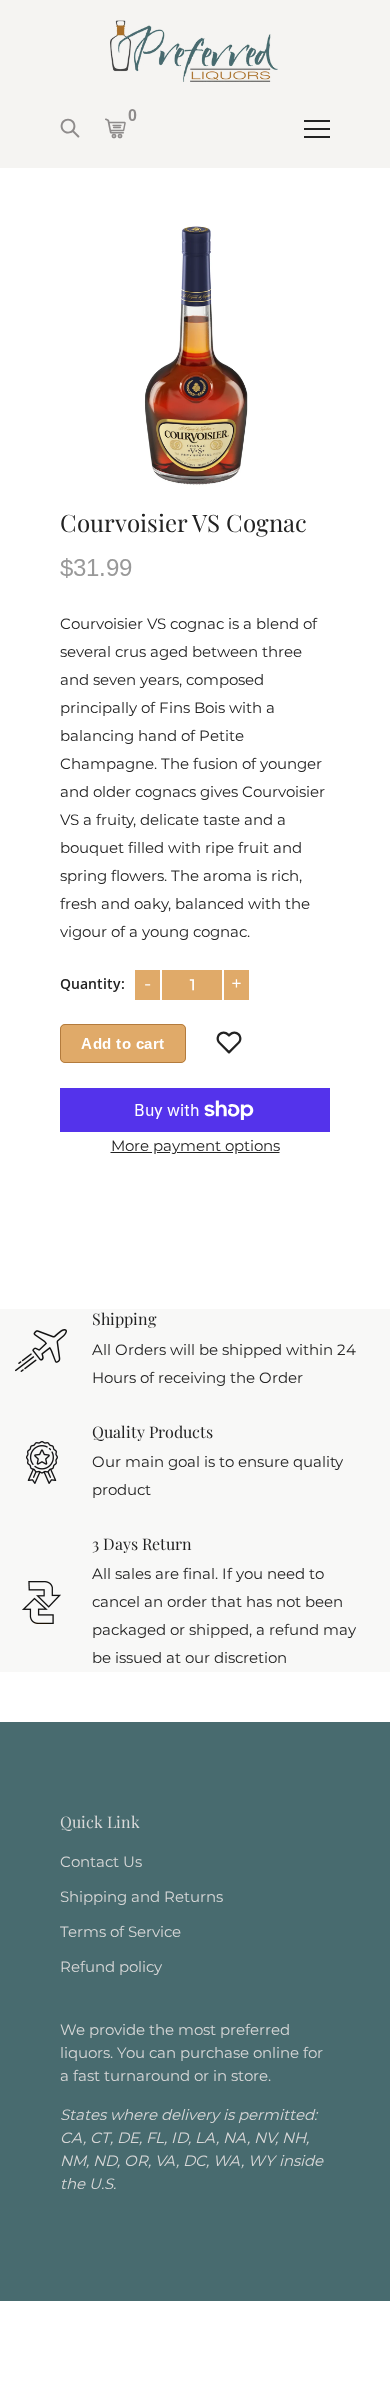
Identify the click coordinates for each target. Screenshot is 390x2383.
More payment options (195, 1144)
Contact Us (101, 1861)
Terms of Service (120, 1931)
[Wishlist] (229, 1043)
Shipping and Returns (141, 1896)
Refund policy (111, 1966)
